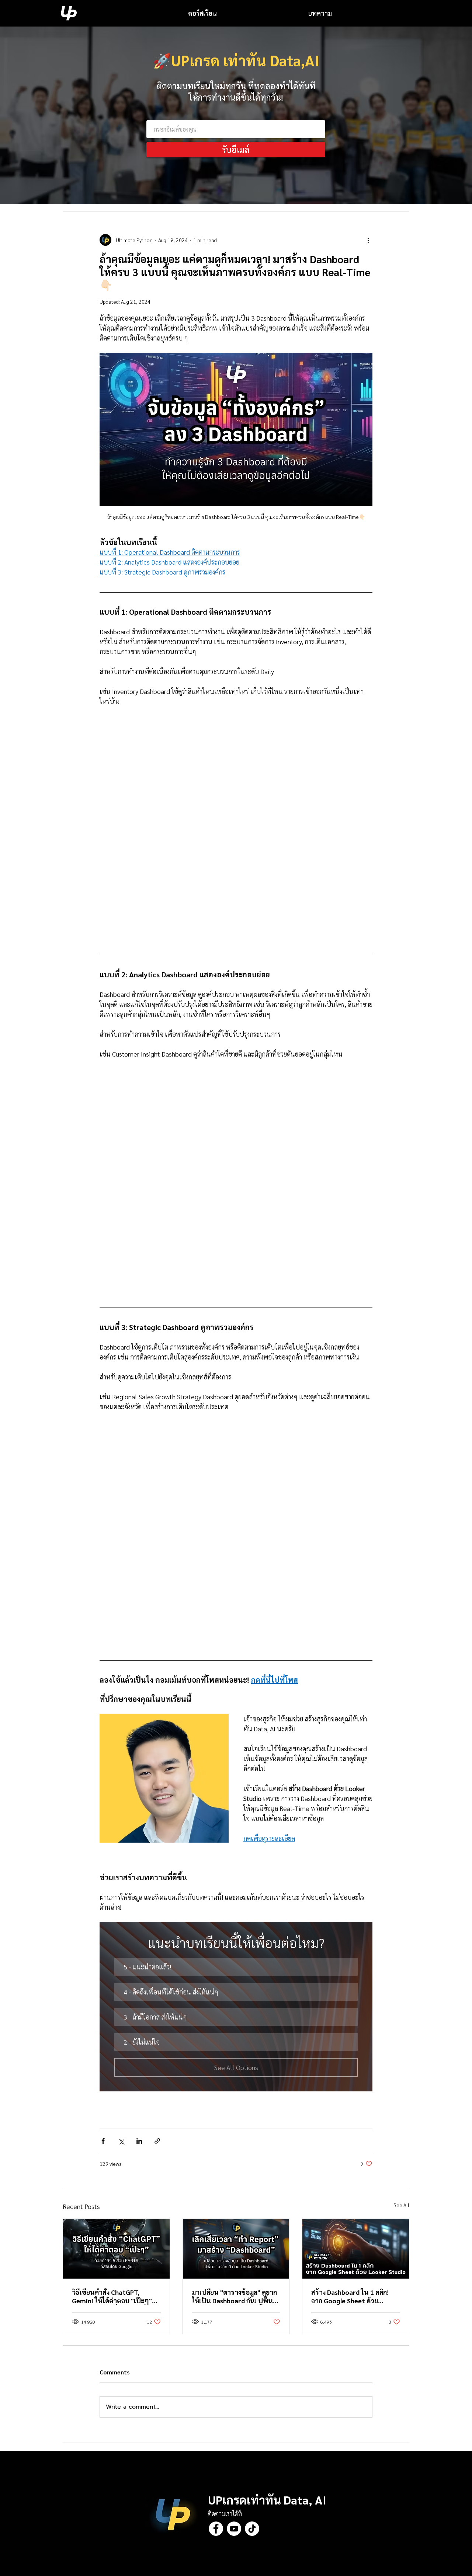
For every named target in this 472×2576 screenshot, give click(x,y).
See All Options (236, 2067)
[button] (236, 1967)
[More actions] (368, 240)
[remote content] (236, 828)
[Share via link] (157, 2141)
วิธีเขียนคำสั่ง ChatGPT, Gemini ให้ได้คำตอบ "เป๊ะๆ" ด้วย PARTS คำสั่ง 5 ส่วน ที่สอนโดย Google (115, 2296)
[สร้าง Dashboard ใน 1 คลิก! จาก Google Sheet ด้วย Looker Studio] (356, 2249)
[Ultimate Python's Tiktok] (252, 2529)
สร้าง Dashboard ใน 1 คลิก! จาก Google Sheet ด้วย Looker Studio (350, 2296)
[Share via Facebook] (103, 2141)
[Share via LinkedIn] (139, 2141)
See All (401, 2205)
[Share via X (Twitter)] (121, 2141)
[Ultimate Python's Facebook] (216, 2529)
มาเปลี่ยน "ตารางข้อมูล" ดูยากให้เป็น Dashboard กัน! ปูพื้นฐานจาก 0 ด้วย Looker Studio (235, 2296)
